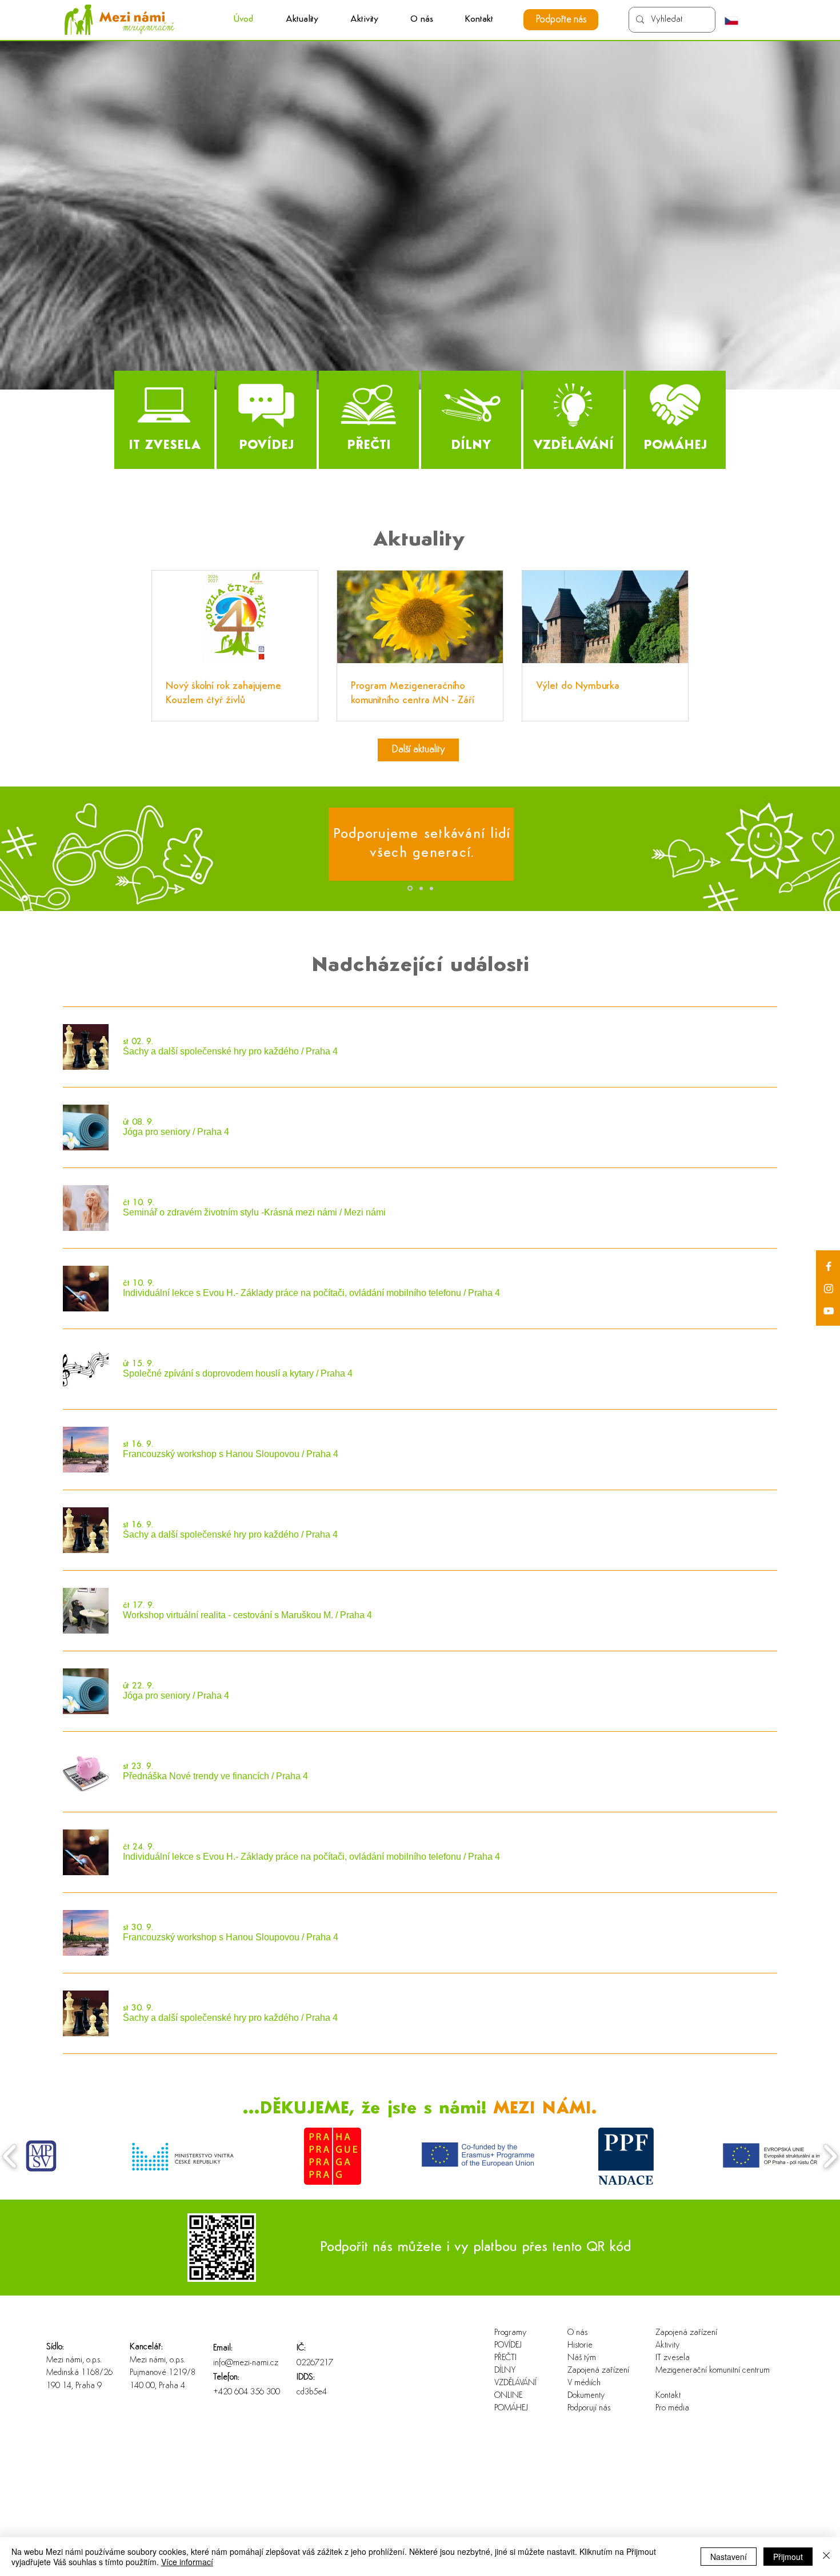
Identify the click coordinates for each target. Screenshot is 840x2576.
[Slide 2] (421, 888)
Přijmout (788, 2557)
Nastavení (729, 2557)
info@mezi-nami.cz (246, 2363)
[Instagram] (829, 1289)
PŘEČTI (505, 2358)
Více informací (187, 2562)
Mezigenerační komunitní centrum (692, 2371)
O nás (577, 2333)
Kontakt (668, 2396)
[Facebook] (829, 1266)
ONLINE (508, 2396)
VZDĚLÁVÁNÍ (515, 2383)
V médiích (584, 2383)
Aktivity (667, 2346)
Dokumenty (586, 2396)
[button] (364, 20)
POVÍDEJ (508, 2346)
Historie (580, 2346)
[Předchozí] (62, 849)
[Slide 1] (410, 888)
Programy (510, 2333)
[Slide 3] (431, 888)
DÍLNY (505, 2371)
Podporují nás (589, 2408)
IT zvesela (673, 2358)
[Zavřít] (826, 2557)
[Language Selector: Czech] (737, 21)
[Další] (778, 849)
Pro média (672, 2408)
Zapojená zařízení (598, 2371)
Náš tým (582, 2358)
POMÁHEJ (511, 2408)
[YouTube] (829, 1311)
